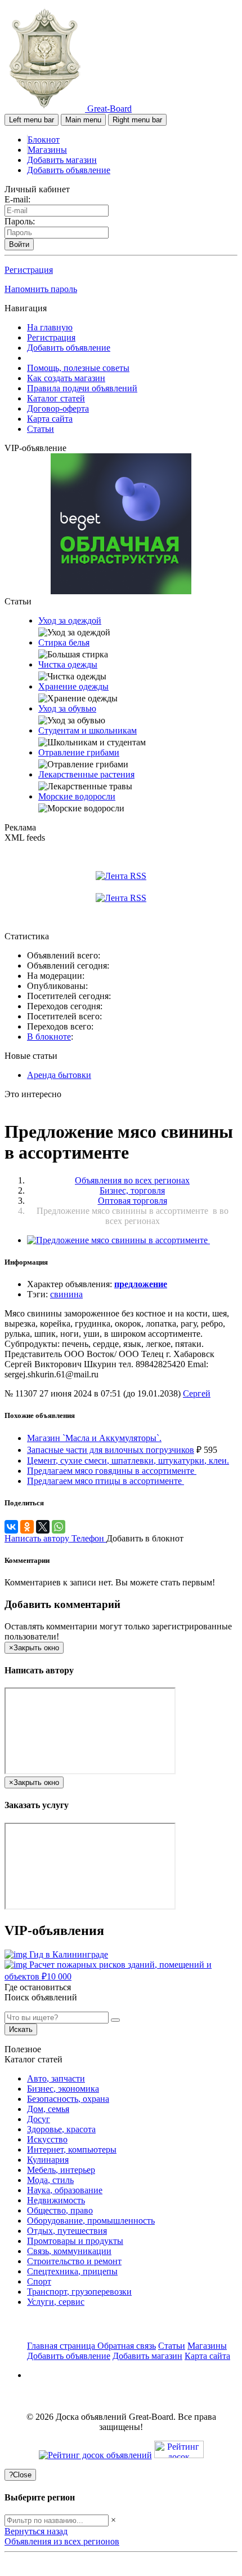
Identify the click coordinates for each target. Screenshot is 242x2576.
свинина (66, 1294)
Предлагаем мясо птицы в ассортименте (106, 1481)
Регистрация (29, 270)
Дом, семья (48, 2109)
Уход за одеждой (70, 620)
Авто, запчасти (56, 2078)
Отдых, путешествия (67, 2231)
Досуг (39, 2119)
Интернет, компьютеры (72, 2149)
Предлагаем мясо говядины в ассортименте (112, 1471)
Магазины (47, 150)
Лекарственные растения (86, 774)
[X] (43, 1527)
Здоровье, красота (61, 2129)
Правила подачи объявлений (82, 388)
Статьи (41, 429)
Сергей (197, 1393)
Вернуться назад (36, 2531)
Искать (21, 2029)
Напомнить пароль (41, 289)
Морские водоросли (77, 796)
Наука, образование (65, 2190)
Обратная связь (127, 2346)
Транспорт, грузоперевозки (79, 2292)
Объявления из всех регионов (62, 2541)
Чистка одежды (68, 664)
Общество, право (60, 2210)
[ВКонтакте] (11, 1527)
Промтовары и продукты (75, 2241)
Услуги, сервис (56, 2302)
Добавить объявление (69, 170)
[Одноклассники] (27, 1527)
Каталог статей (56, 398)
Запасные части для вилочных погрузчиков (111, 1450)
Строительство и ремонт (74, 2261)
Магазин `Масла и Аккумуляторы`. (94, 1438)
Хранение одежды (73, 686)
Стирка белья (64, 642)
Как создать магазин (66, 378)
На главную (50, 327)
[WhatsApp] (59, 1527)
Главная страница (62, 2346)
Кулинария (48, 2160)
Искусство (47, 2139)
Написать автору (38, 1538)
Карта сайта (50, 419)
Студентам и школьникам (88, 730)
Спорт (39, 2281)
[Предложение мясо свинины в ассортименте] (118, 1240)
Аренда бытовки (59, 1075)
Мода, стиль (50, 2180)
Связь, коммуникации (69, 2251)
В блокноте (49, 1037)
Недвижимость (56, 2200)
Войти (19, 244)
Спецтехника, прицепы (72, 2271)
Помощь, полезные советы (78, 368)
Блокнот (44, 140)
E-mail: (17, 199)
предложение (141, 1284)
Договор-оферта (58, 408)
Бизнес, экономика (63, 2089)
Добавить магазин (62, 160)
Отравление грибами (79, 752)
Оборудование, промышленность (91, 2221)
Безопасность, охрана (68, 2099)
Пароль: (20, 221)
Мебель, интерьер (61, 2170)
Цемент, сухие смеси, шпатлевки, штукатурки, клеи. (128, 1461)
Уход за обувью (67, 708)
